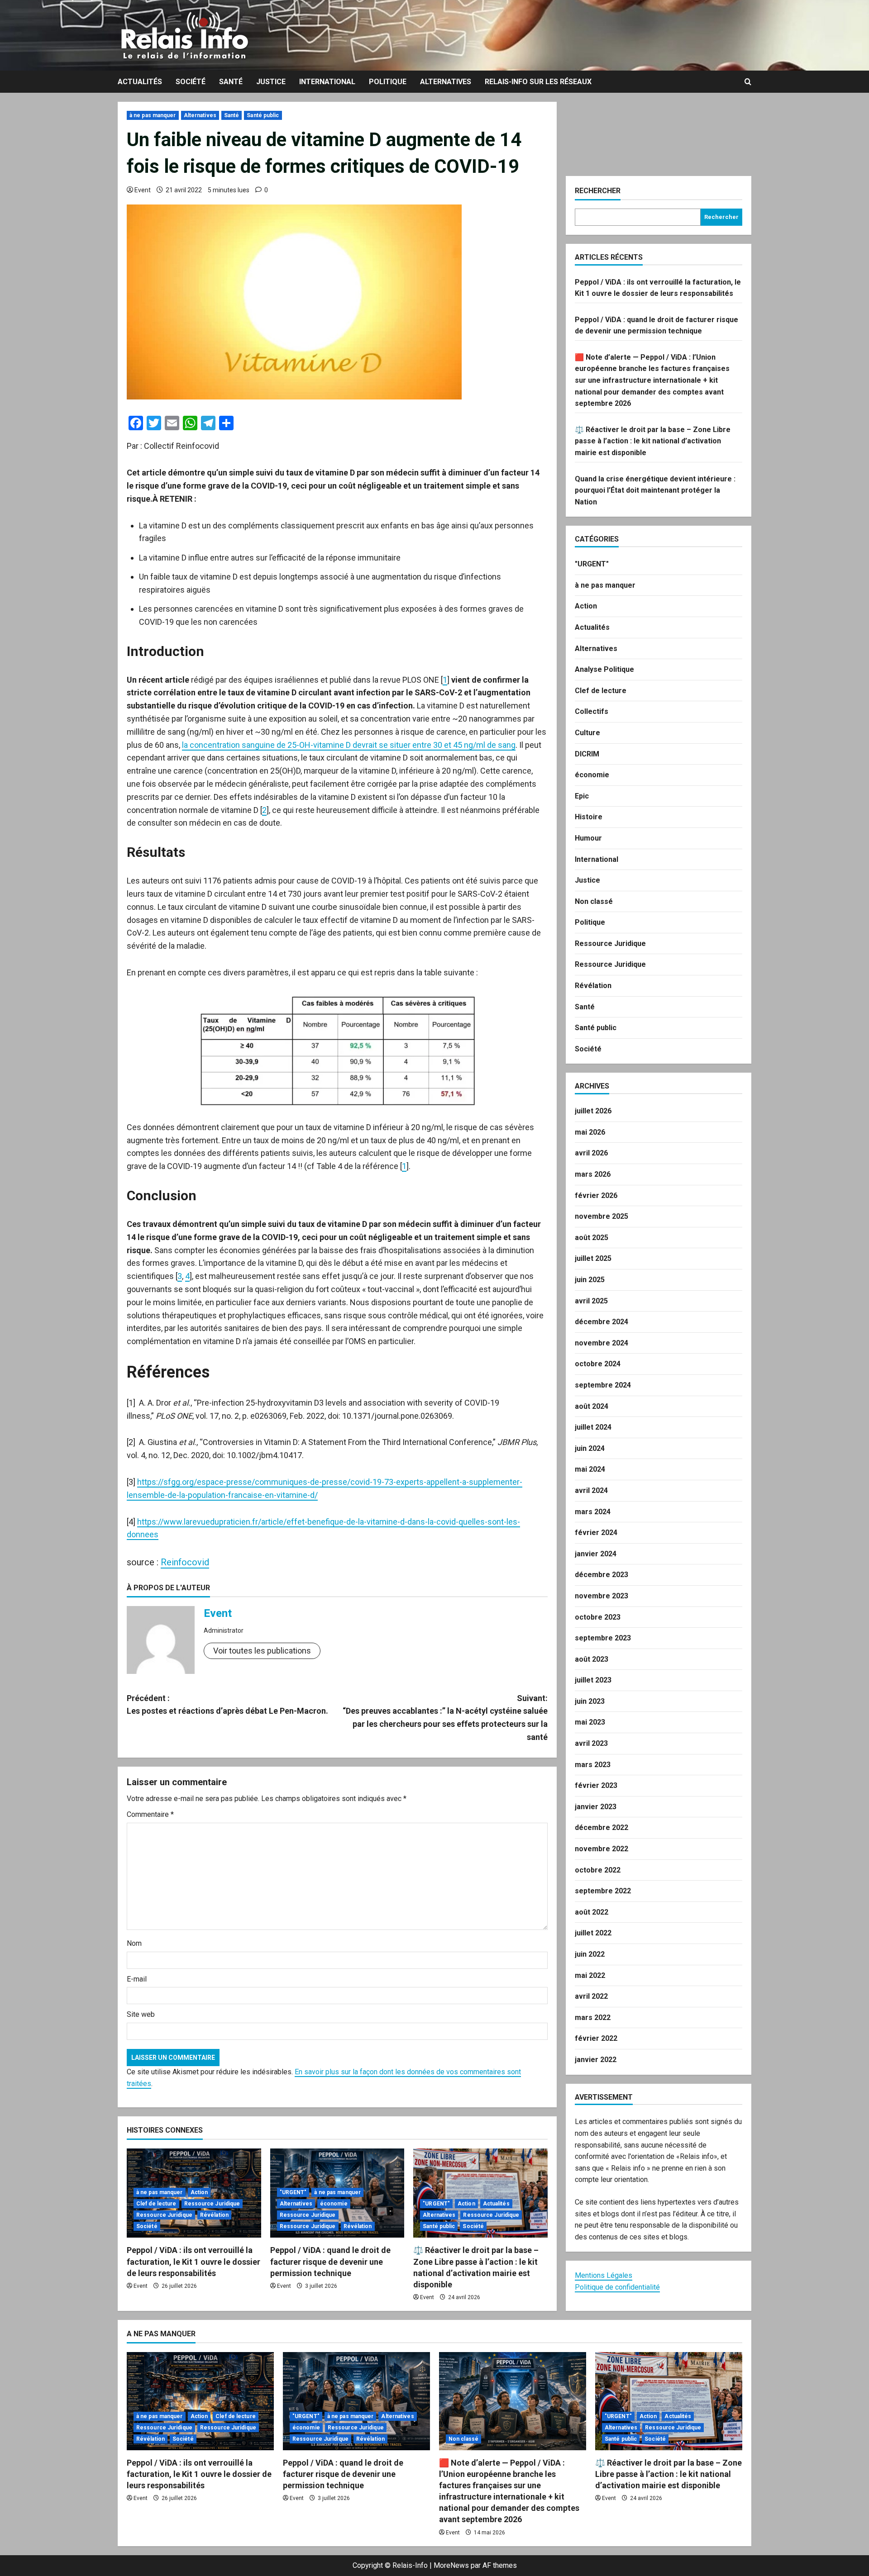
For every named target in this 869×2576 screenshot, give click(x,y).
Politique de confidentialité (617, 2287)
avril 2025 (591, 1301)
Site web (141, 2014)
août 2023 (592, 1659)
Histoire (589, 817)
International (327, 82)
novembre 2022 (602, 1849)
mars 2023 (593, 1765)
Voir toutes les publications (262, 1651)
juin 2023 (590, 1701)
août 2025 (592, 1238)
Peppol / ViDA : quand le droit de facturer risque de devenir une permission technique (330, 2261)
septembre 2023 (603, 1638)
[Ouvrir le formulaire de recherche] (748, 82)
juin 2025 (590, 1280)
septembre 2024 (603, 1385)
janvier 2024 (596, 1554)
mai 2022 (590, 1975)
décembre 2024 (602, 1322)
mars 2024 (593, 1512)
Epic (582, 796)
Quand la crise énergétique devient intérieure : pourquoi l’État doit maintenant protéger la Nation (655, 490)
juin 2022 (590, 1954)
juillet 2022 (593, 1933)
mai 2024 (590, 1469)
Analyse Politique (604, 669)
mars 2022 (593, 2018)
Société (191, 82)
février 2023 (596, 1785)
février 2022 (596, 2038)
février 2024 (596, 1533)
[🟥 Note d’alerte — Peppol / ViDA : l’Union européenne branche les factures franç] (513, 2401)
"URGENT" (293, 2192)
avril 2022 (591, 1996)
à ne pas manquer (153, 115)
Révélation (214, 2215)
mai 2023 (590, 1722)
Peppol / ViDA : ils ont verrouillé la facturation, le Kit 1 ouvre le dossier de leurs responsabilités (193, 2261)
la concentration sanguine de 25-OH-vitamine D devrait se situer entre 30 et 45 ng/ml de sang (349, 745)
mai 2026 (590, 1132)
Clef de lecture (156, 2204)
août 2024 (592, 1406)
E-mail (137, 1979)
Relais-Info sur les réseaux (538, 82)
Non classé (594, 901)
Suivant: (445, 1718)
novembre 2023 (602, 1596)
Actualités (140, 82)
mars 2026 (593, 1174)
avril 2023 (591, 1743)
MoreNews (451, 2565)
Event (143, 190)
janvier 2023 (596, 1807)
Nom (134, 1943)
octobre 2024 (598, 1364)
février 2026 (596, 1195)
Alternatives (446, 82)
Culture (587, 733)
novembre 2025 (602, 1216)
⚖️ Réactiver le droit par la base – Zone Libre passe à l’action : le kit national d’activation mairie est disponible (653, 441)
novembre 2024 (602, 1343)
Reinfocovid (185, 1562)
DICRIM (587, 754)
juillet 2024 (593, 1427)
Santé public (263, 115)
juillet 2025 (593, 1258)
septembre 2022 (603, 1891)
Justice (271, 82)
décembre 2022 (602, 1827)
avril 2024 (591, 1490)
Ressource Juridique (212, 2204)
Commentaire (150, 1814)
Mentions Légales (604, 2275)
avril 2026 (591, 1153)
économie (334, 2204)
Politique (388, 82)
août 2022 (592, 1912)
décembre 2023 (602, 1575)
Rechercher (598, 191)
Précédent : (227, 1705)
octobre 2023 (598, 1617)
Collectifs (592, 711)
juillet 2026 (593, 1111)
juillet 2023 (593, 1680)
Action (199, 2192)
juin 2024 (590, 1448)
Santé (231, 82)
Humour (588, 838)
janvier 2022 (596, 2060)
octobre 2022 (598, 1870)
